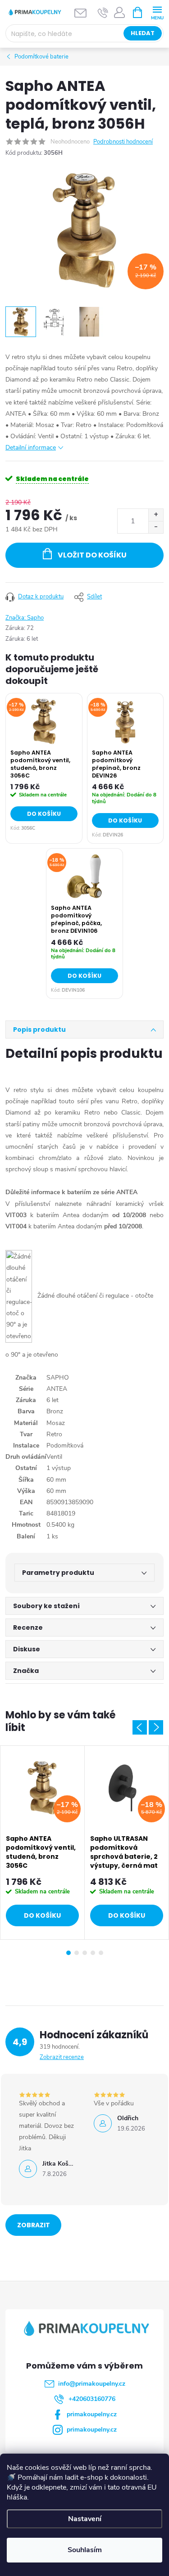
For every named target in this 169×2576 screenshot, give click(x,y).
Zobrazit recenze (62, 2057)
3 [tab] (85, 1953)
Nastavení (85, 2519)
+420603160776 (92, 2399)
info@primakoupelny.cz (92, 2384)
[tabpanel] (43, 1843)
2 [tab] (77, 1953)
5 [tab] (101, 1953)
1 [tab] (69, 1953)
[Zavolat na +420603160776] (103, 13)
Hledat (143, 33)
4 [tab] (93, 1953)
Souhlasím (85, 2550)
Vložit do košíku (92, 555)
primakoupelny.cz (92, 2414)
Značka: (25, 618)
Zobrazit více (34, 2228)
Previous (140, 1727)
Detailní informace (31, 447)
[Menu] (157, 12)
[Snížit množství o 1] (156, 527)
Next (156, 1727)
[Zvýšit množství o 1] (156, 515)
